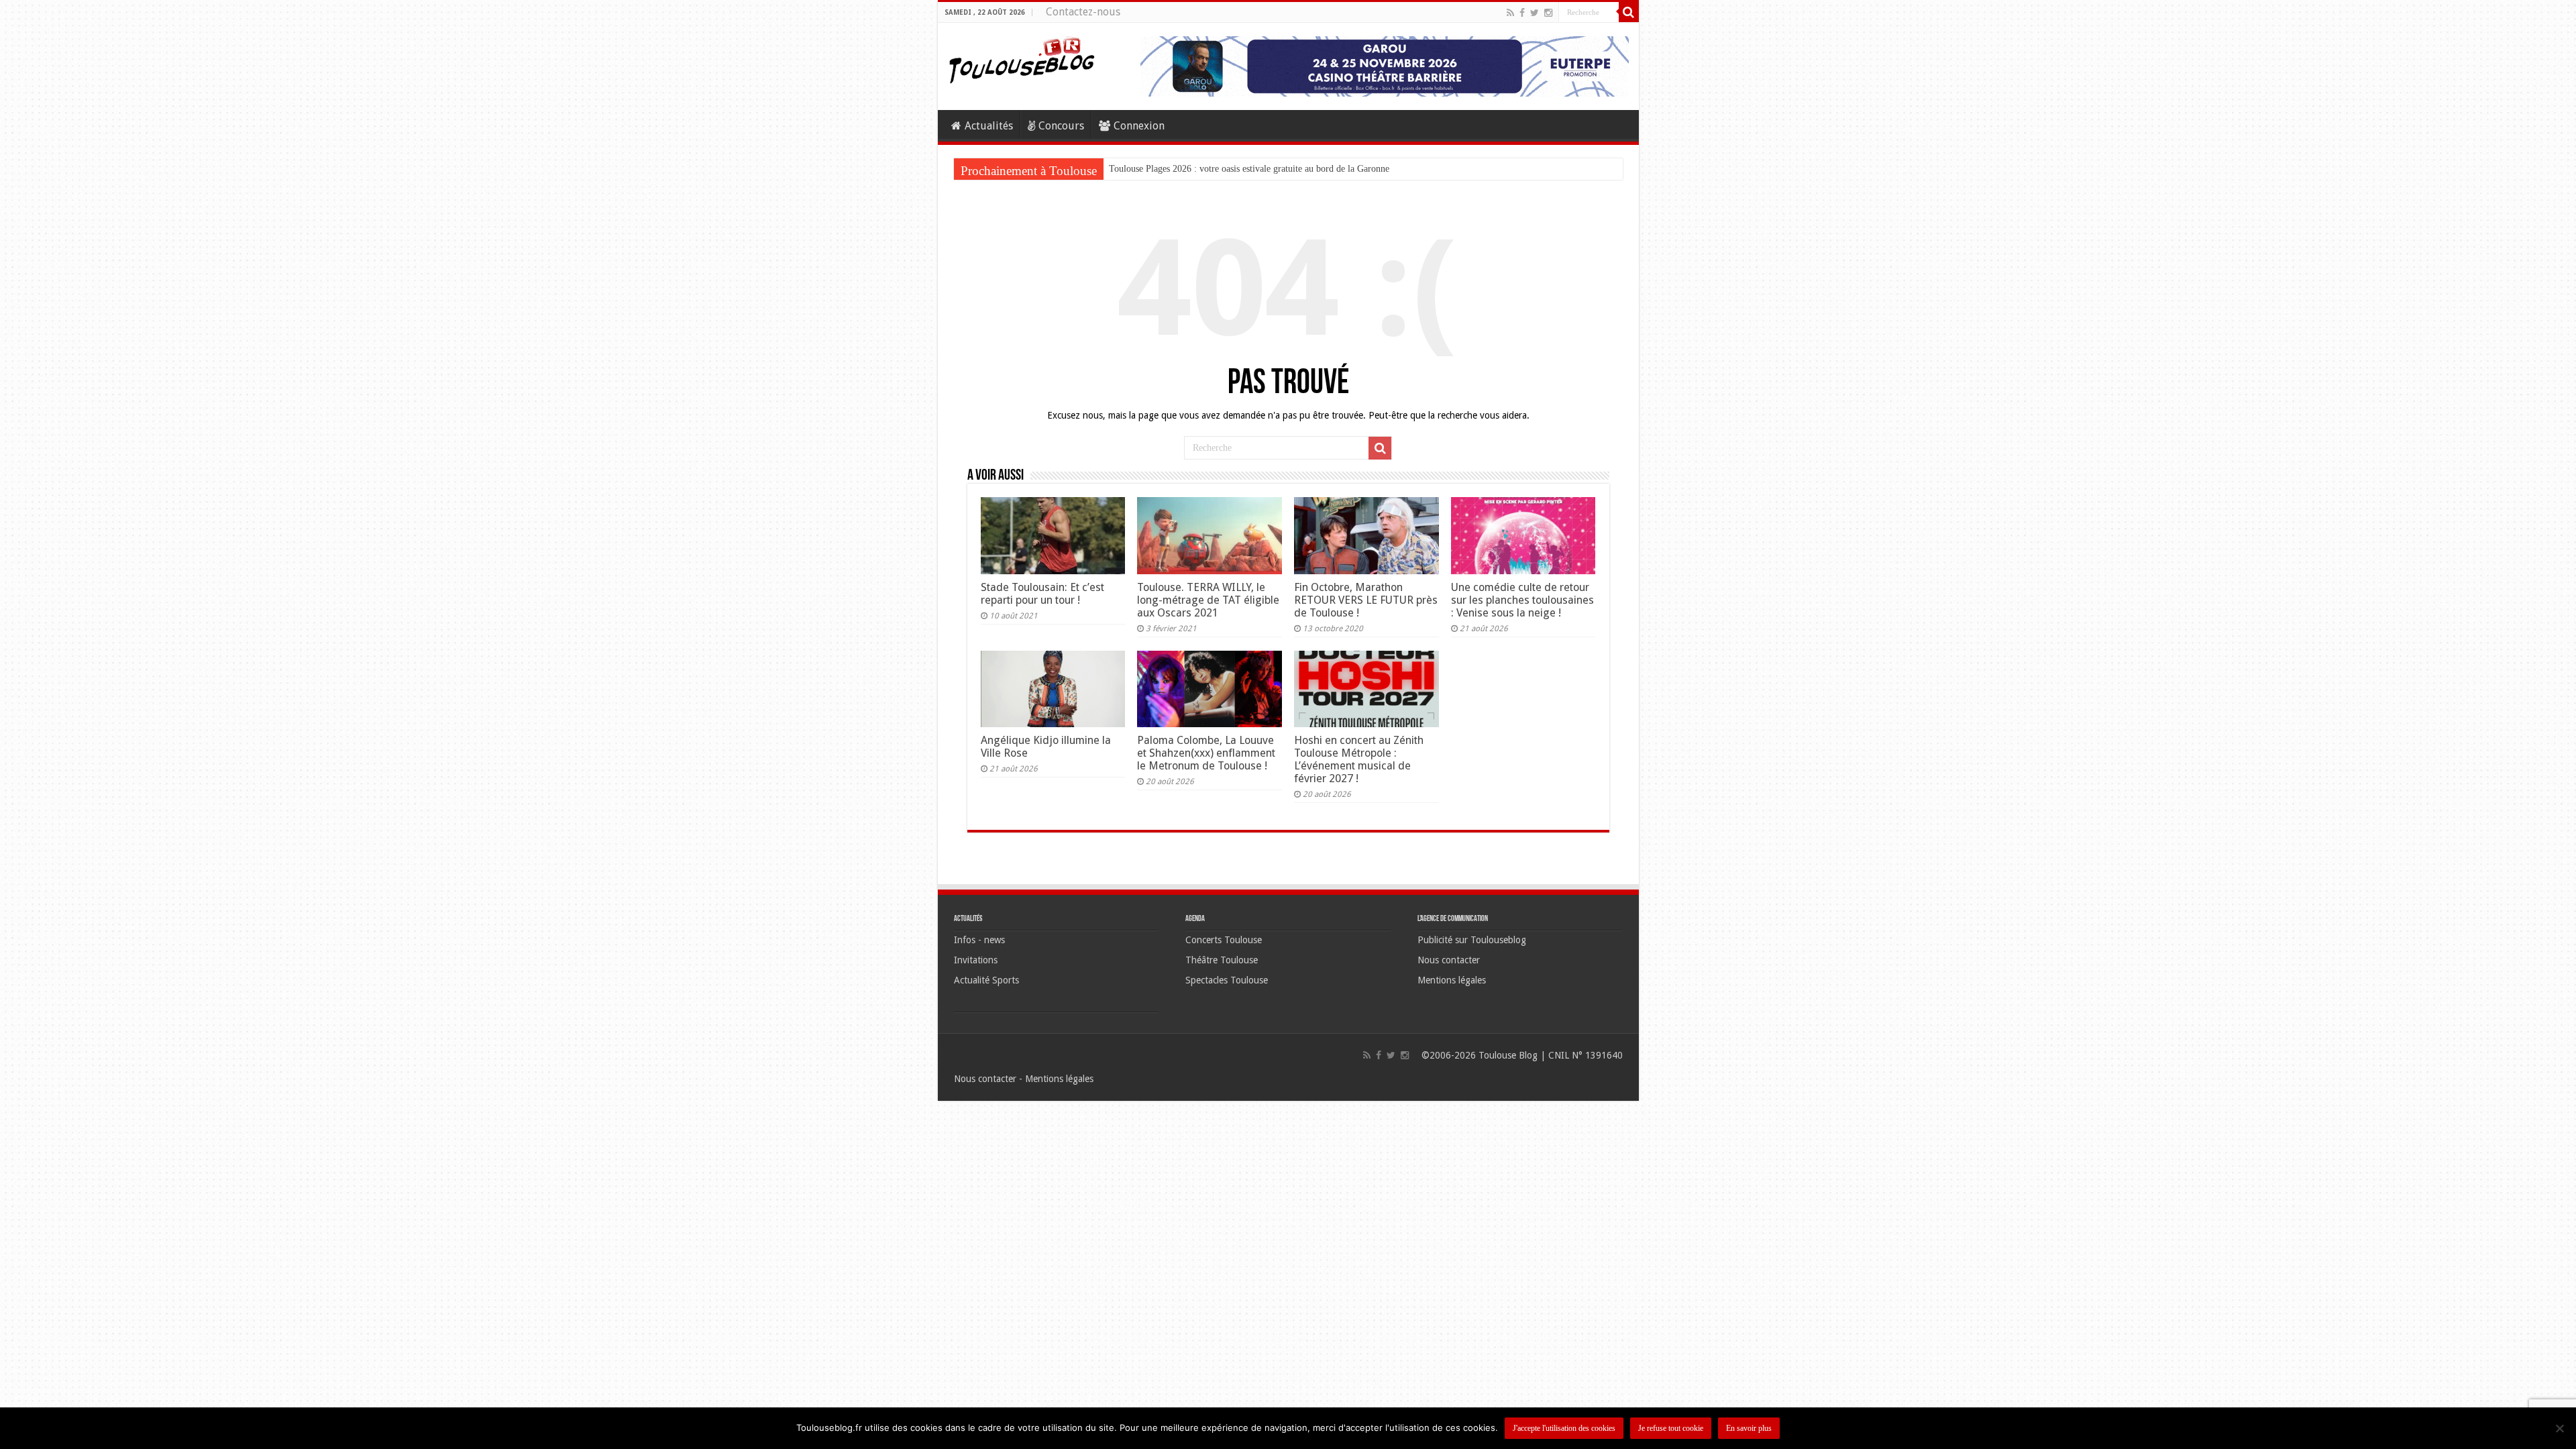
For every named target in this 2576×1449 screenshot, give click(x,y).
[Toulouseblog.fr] (1022, 58)
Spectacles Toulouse (1227, 980)
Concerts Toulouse (1224, 940)
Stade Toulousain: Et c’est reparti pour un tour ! (1042, 594)
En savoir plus (1749, 1428)
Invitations (976, 960)
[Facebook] (1522, 13)
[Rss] (1510, 13)
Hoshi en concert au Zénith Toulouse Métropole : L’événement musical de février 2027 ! (1359, 759)
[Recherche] (1629, 12)
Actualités (989, 126)
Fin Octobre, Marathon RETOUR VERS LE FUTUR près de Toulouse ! (1366, 600)
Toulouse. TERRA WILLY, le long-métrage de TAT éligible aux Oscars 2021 (1208, 600)
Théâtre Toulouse (1222, 960)
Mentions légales (1452, 980)
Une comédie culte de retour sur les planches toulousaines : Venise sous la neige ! (1522, 600)
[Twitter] (1535, 13)
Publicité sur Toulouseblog (1472, 940)
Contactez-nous (1083, 12)
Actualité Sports (986, 980)
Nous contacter (1449, 960)
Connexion (1139, 126)
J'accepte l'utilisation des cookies (1564, 1428)
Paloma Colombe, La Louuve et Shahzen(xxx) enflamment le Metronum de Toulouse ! (1206, 753)
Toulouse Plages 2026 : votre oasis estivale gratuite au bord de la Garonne (1249, 169)
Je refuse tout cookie (1671, 1428)
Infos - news (979, 940)
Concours (1061, 126)
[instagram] (1548, 13)
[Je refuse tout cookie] (2559, 1428)
